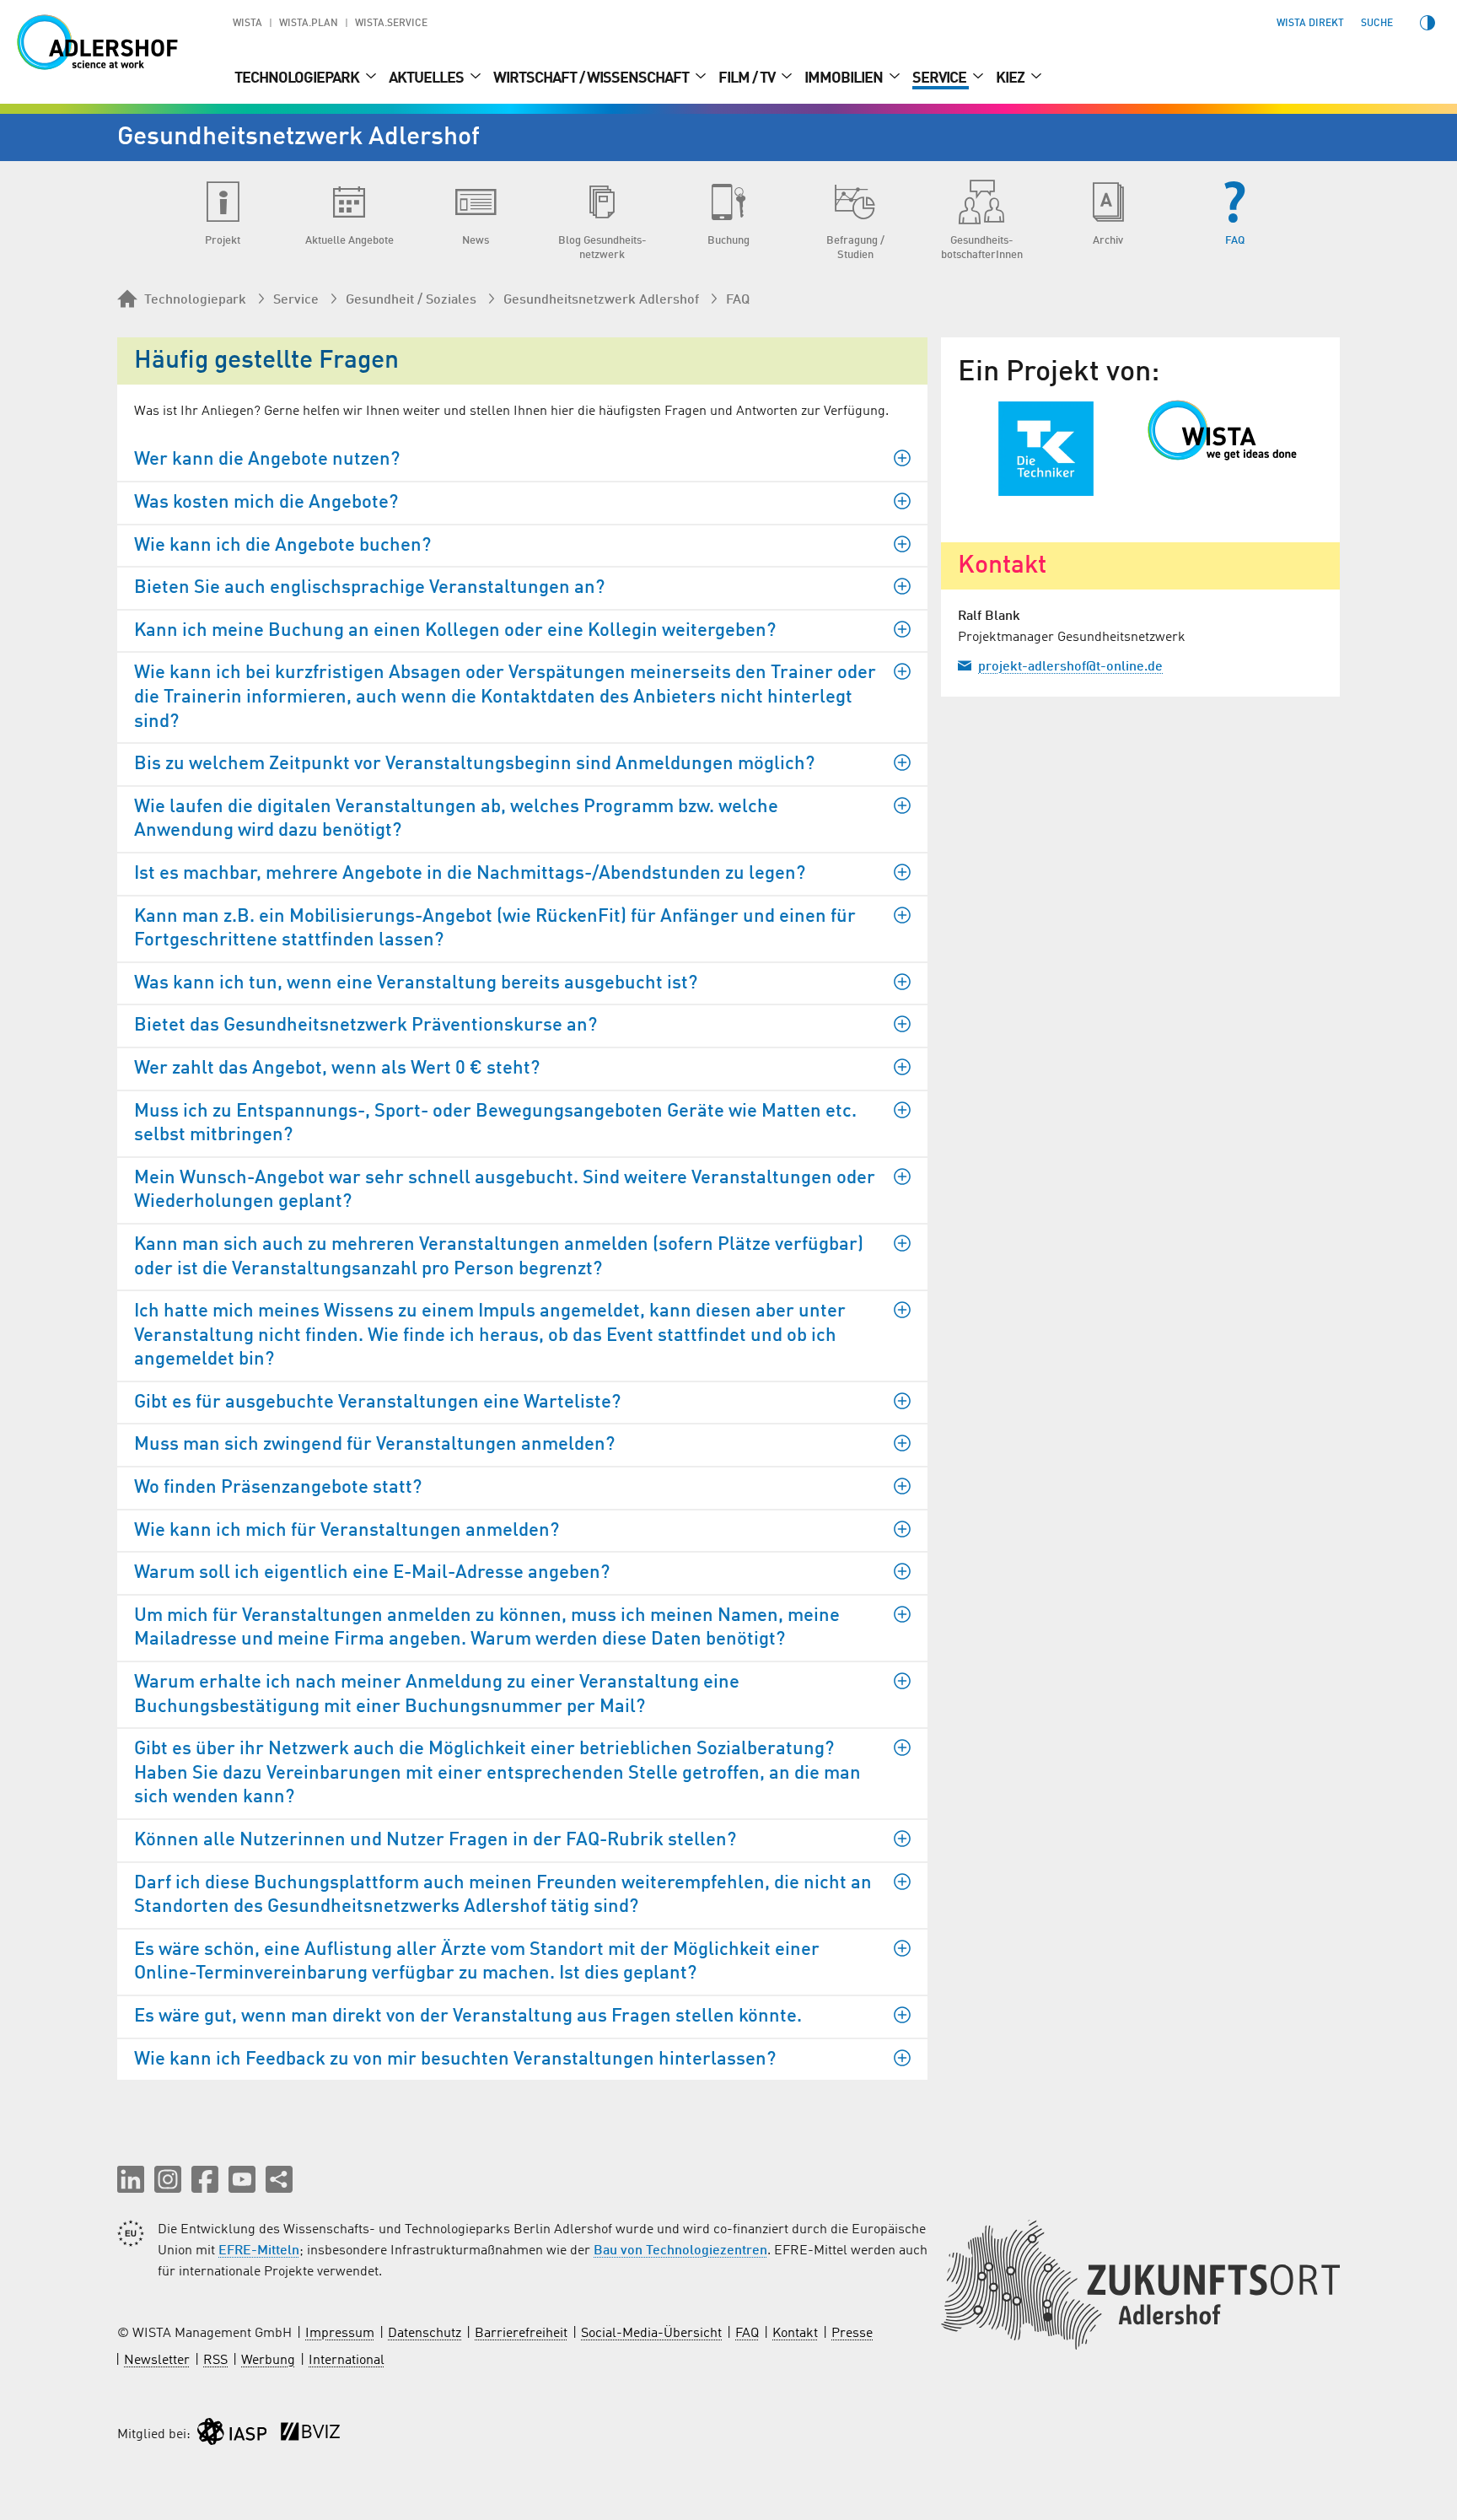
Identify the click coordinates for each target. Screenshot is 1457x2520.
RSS (215, 2361)
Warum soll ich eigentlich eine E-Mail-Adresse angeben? (372, 1573)
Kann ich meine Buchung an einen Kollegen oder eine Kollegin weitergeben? (455, 631)
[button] (131, 2179)
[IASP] (232, 2435)
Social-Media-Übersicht (651, 2334)
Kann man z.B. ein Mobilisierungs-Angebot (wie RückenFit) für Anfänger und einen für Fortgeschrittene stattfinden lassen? (495, 929)
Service (941, 78)
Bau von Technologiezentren (680, 2251)
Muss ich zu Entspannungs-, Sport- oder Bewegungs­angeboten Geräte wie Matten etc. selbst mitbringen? (495, 1124)
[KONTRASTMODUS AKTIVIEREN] (1427, 23)
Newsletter (157, 2361)
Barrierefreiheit (521, 2334)
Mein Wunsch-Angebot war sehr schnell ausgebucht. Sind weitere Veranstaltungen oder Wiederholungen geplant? (505, 1190)
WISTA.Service (391, 24)
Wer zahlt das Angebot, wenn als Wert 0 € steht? (337, 1069)
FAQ (738, 300)
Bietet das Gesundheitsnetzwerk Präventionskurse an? (366, 1026)
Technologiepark (298, 78)
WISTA (247, 24)
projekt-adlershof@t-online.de (1070, 667)
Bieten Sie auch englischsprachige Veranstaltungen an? (369, 588)
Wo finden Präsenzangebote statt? (278, 1488)
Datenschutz (425, 2334)
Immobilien (845, 78)
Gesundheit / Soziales (411, 300)
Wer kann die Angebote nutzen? (267, 460)
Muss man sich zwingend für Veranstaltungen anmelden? (374, 1445)
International (347, 2361)
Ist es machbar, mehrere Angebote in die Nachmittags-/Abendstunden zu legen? (470, 874)
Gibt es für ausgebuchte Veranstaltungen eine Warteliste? (377, 1403)
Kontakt (795, 2334)
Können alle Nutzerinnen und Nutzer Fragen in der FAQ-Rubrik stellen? (435, 1840)
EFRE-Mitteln (259, 2251)
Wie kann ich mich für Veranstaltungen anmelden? (347, 1531)
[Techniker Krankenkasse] (1046, 449)
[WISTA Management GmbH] (1235, 430)
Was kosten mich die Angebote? (266, 503)
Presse (852, 2334)
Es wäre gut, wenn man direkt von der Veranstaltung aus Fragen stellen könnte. (468, 2017)
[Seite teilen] (279, 2179)
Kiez (1011, 78)
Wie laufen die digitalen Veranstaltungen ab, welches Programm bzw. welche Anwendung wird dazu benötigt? (456, 819)
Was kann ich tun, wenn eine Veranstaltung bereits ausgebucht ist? (416, 983)
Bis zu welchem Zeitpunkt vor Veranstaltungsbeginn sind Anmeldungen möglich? (474, 764)
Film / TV (748, 78)
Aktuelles (427, 78)
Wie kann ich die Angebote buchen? (282, 546)
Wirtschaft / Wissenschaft (592, 78)
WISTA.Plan (309, 24)
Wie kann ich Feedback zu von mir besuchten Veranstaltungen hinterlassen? (455, 2060)
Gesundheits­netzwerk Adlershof (601, 300)
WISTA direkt (1310, 24)
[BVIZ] (310, 2435)
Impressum (340, 2334)
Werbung (268, 2361)
